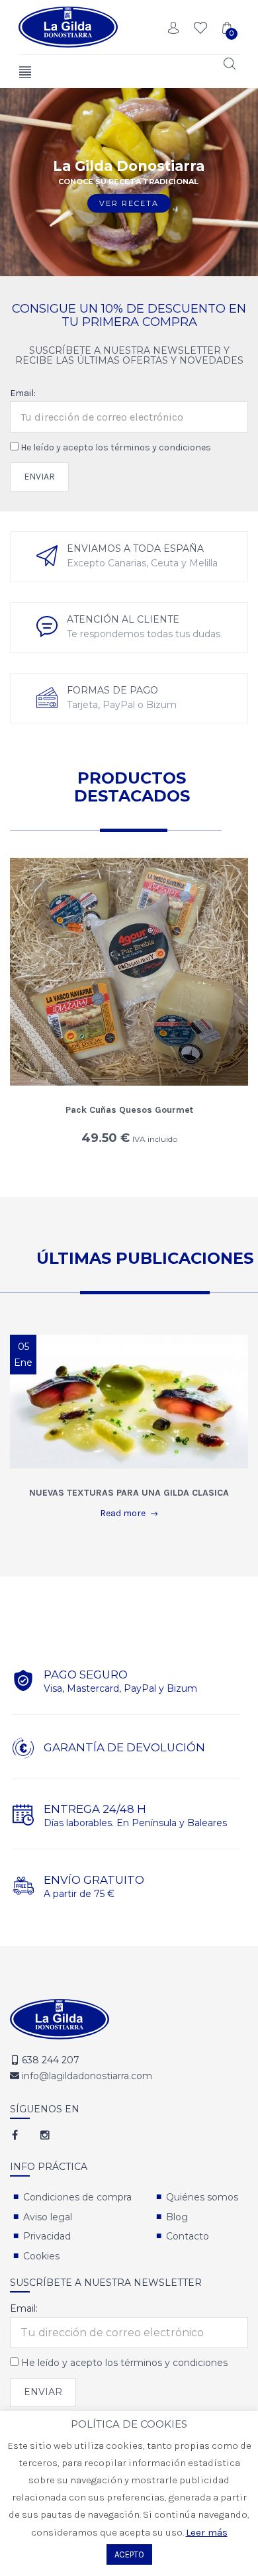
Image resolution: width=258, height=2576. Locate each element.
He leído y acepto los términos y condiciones (116, 447)
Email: (23, 393)
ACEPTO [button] (129, 2554)
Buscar (228, 64)
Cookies (41, 2256)
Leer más (207, 2532)
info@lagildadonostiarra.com (87, 2076)
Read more (123, 1513)
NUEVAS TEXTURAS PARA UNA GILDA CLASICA (129, 1493)
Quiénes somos (202, 2197)
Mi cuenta (174, 28)
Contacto (188, 2236)
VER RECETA (129, 203)
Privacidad (47, 2236)
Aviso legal (48, 2217)
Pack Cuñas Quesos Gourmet (129, 1110)
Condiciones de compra (77, 2197)
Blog (177, 2217)
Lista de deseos (200, 28)
